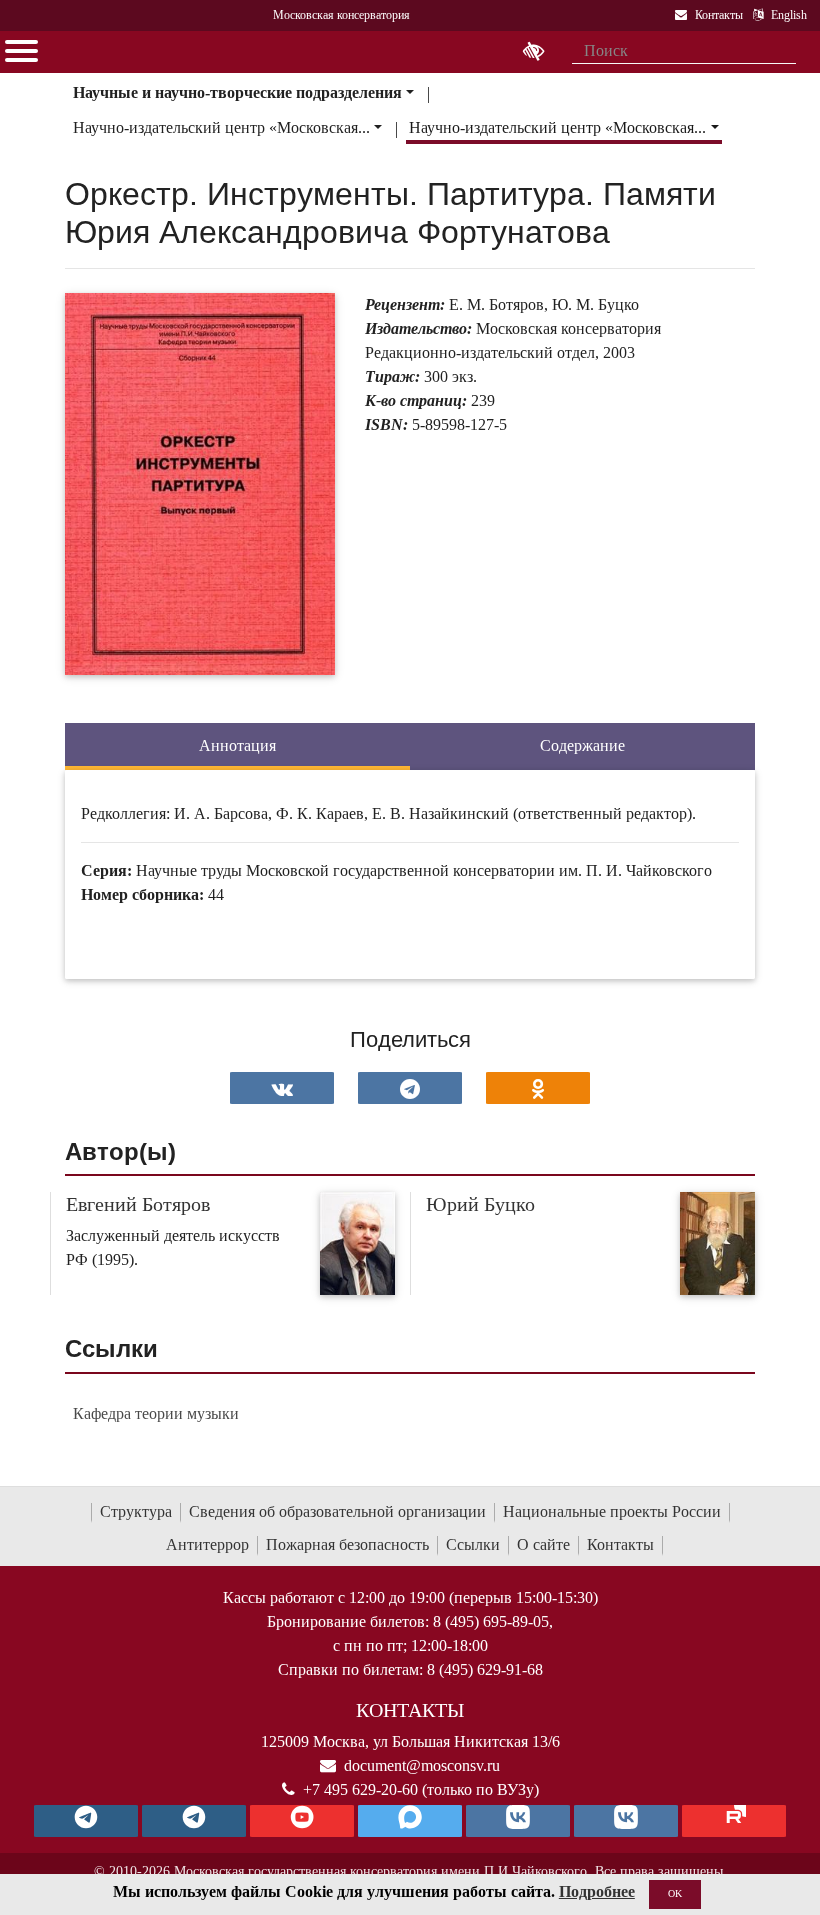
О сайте (543, 1544)
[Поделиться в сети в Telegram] (410, 1088)
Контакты (620, 1544)
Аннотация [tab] (237, 745)
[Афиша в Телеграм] (734, 1821)
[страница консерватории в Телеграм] (86, 1821)
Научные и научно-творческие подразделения (237, 92)
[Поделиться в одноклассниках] (538, 1088)
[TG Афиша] (194, 1821)
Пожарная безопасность (347, 1544)
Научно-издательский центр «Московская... (221, 127)
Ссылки (473, 1544)
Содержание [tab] (582, 745)
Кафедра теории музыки (156, 1413)
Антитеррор (207, 1544)
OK (675, 1893)
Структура (136, 1511)
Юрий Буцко (480, 1204)
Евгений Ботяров (138, 1204)
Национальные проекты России (612, 1511)
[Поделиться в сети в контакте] (282, 1088)
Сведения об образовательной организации (337, 1511)
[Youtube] (302, 1821)
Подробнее (597, 1891)
